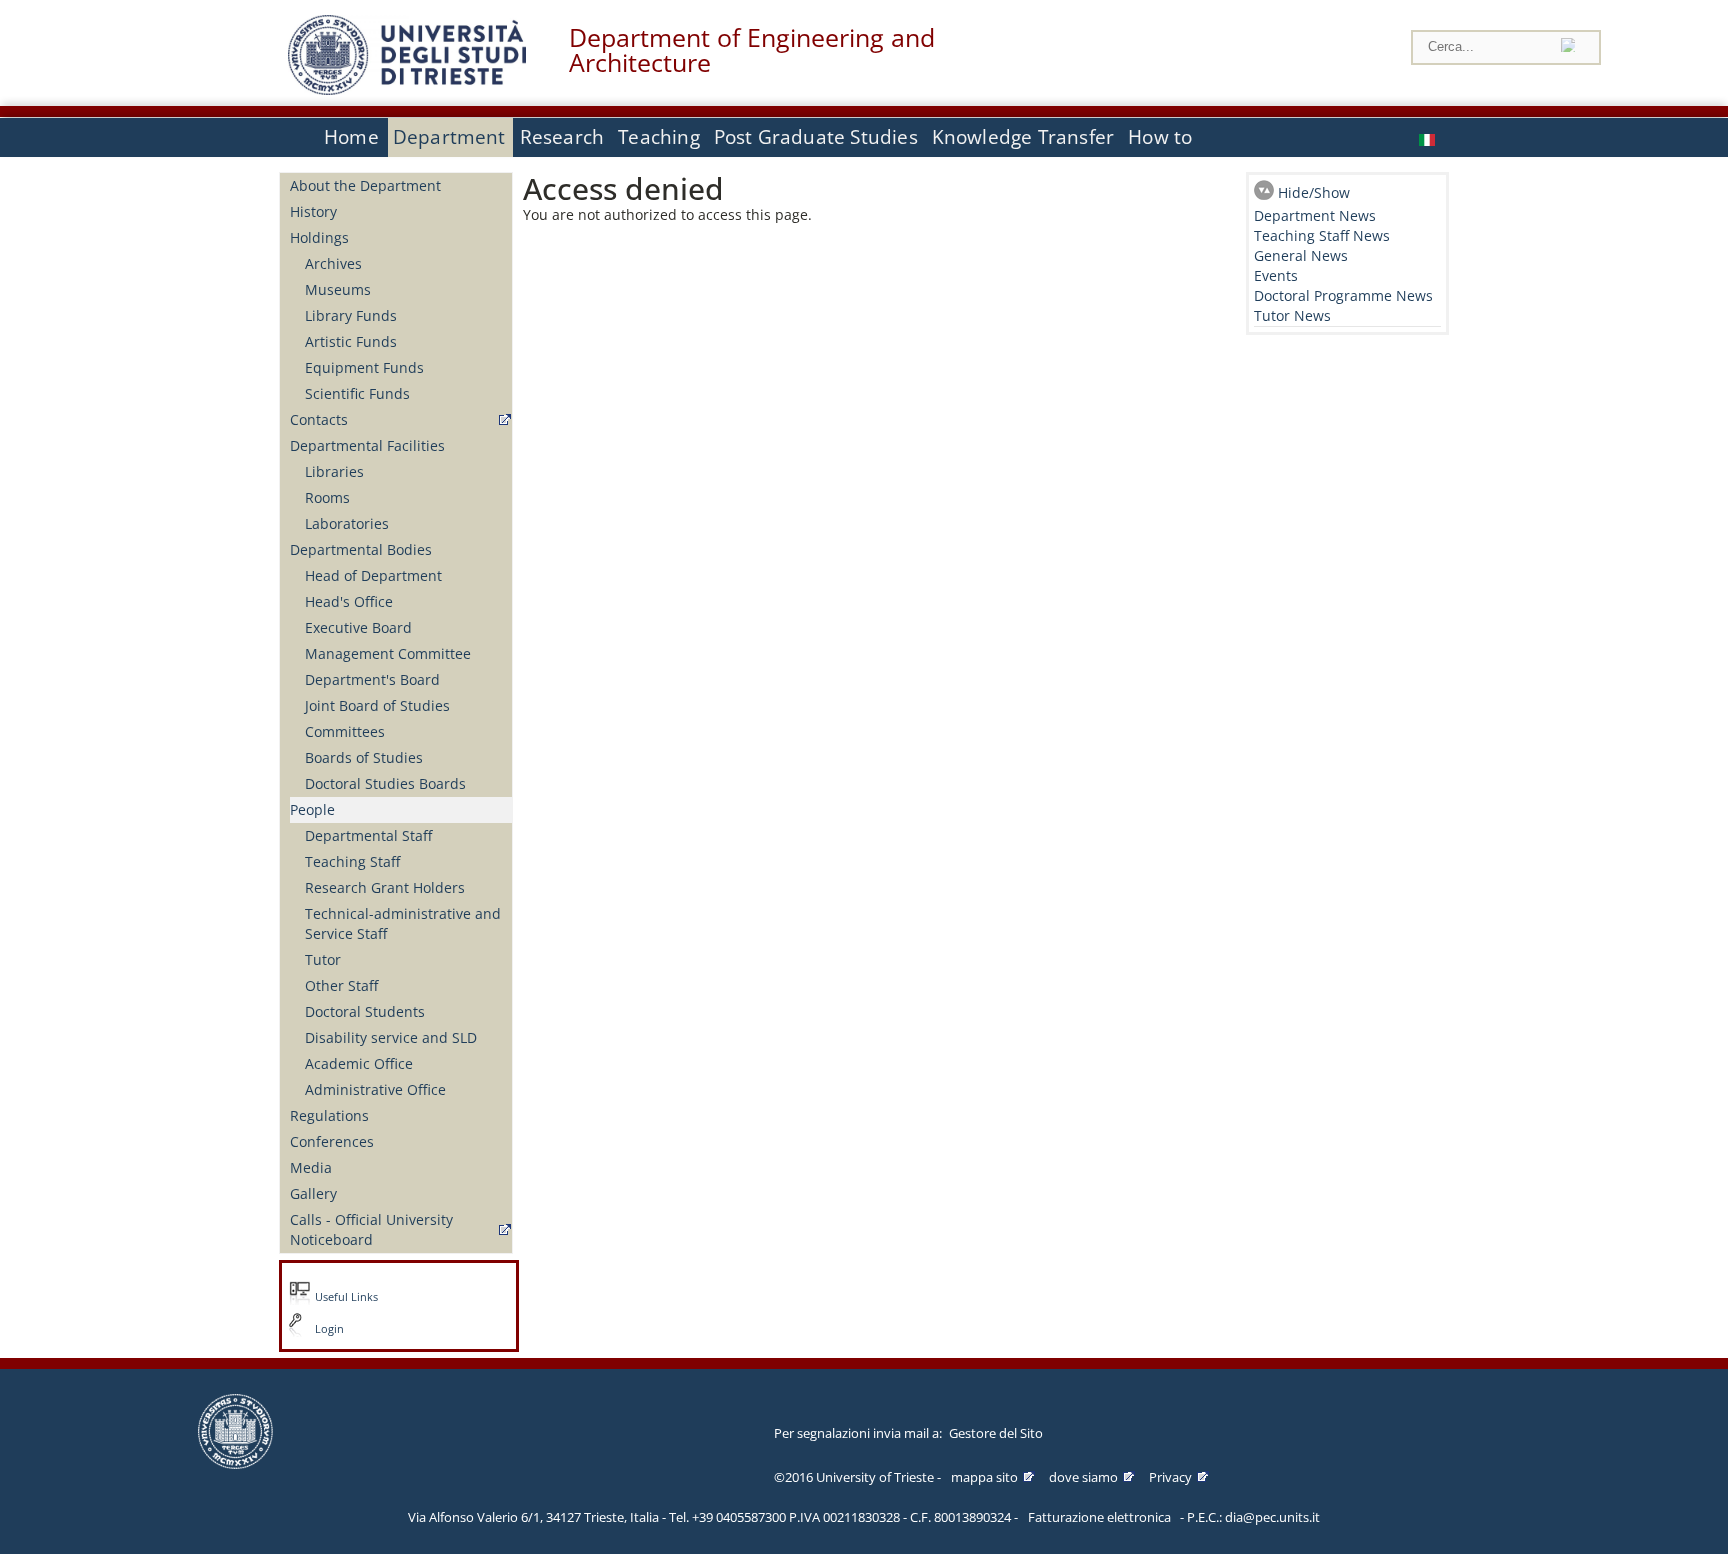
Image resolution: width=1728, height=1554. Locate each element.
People (312, 809)
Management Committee (388, 653)
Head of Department (373, 575)
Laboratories (347, 523)
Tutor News (1292, 315)
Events (1276, 275)
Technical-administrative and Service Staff (403, 923)
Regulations (329, 1115)
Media (311, 1167)
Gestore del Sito (996, 1433)
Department (449, 137)
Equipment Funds (364, 367)
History (313, 211)
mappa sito (984, 1477)
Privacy (1170, 1477)
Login (329, 1329)
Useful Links (346, 1297)
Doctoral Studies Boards (385, 783)
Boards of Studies (364, 757)
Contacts (319, 419)
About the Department (365, 185)
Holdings (319, 237)
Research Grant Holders (385, 887)
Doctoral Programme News (1343, 295)
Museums (338, 289)
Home (351, 137)
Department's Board (372, 679)
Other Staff (341, 985)
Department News (1315, 215)
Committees (345, 731)
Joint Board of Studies (377, 705)
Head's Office (349, 601)
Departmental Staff (368, 835)
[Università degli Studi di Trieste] (407, 89)
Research (562, 137)
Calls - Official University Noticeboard (371, 1229)
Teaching (659, 137)
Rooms (327, 497)
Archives (333, 263)
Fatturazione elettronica (1099, 1517)
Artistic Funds (351, 341)
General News (1301, 255)
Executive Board (358, 627)
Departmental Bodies (361, 549)
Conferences (332, 1141)
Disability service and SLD (391, 1037)
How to (1160, 137)
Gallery (313, 1193)
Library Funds (351, 315)
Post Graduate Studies (816, 137)
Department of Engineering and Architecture (752, 50)
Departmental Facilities (367, 445)
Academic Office (359, 1063)
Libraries (334, 471)
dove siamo (1083, 1477)
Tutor (323, 959)
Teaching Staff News (1322, 235)
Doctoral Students (365, 1011)
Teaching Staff (352, 861)
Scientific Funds (357, 393)
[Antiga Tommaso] (1429, 137)
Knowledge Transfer (1023, 137)
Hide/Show (1314, 192)
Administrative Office (375, 1089)
